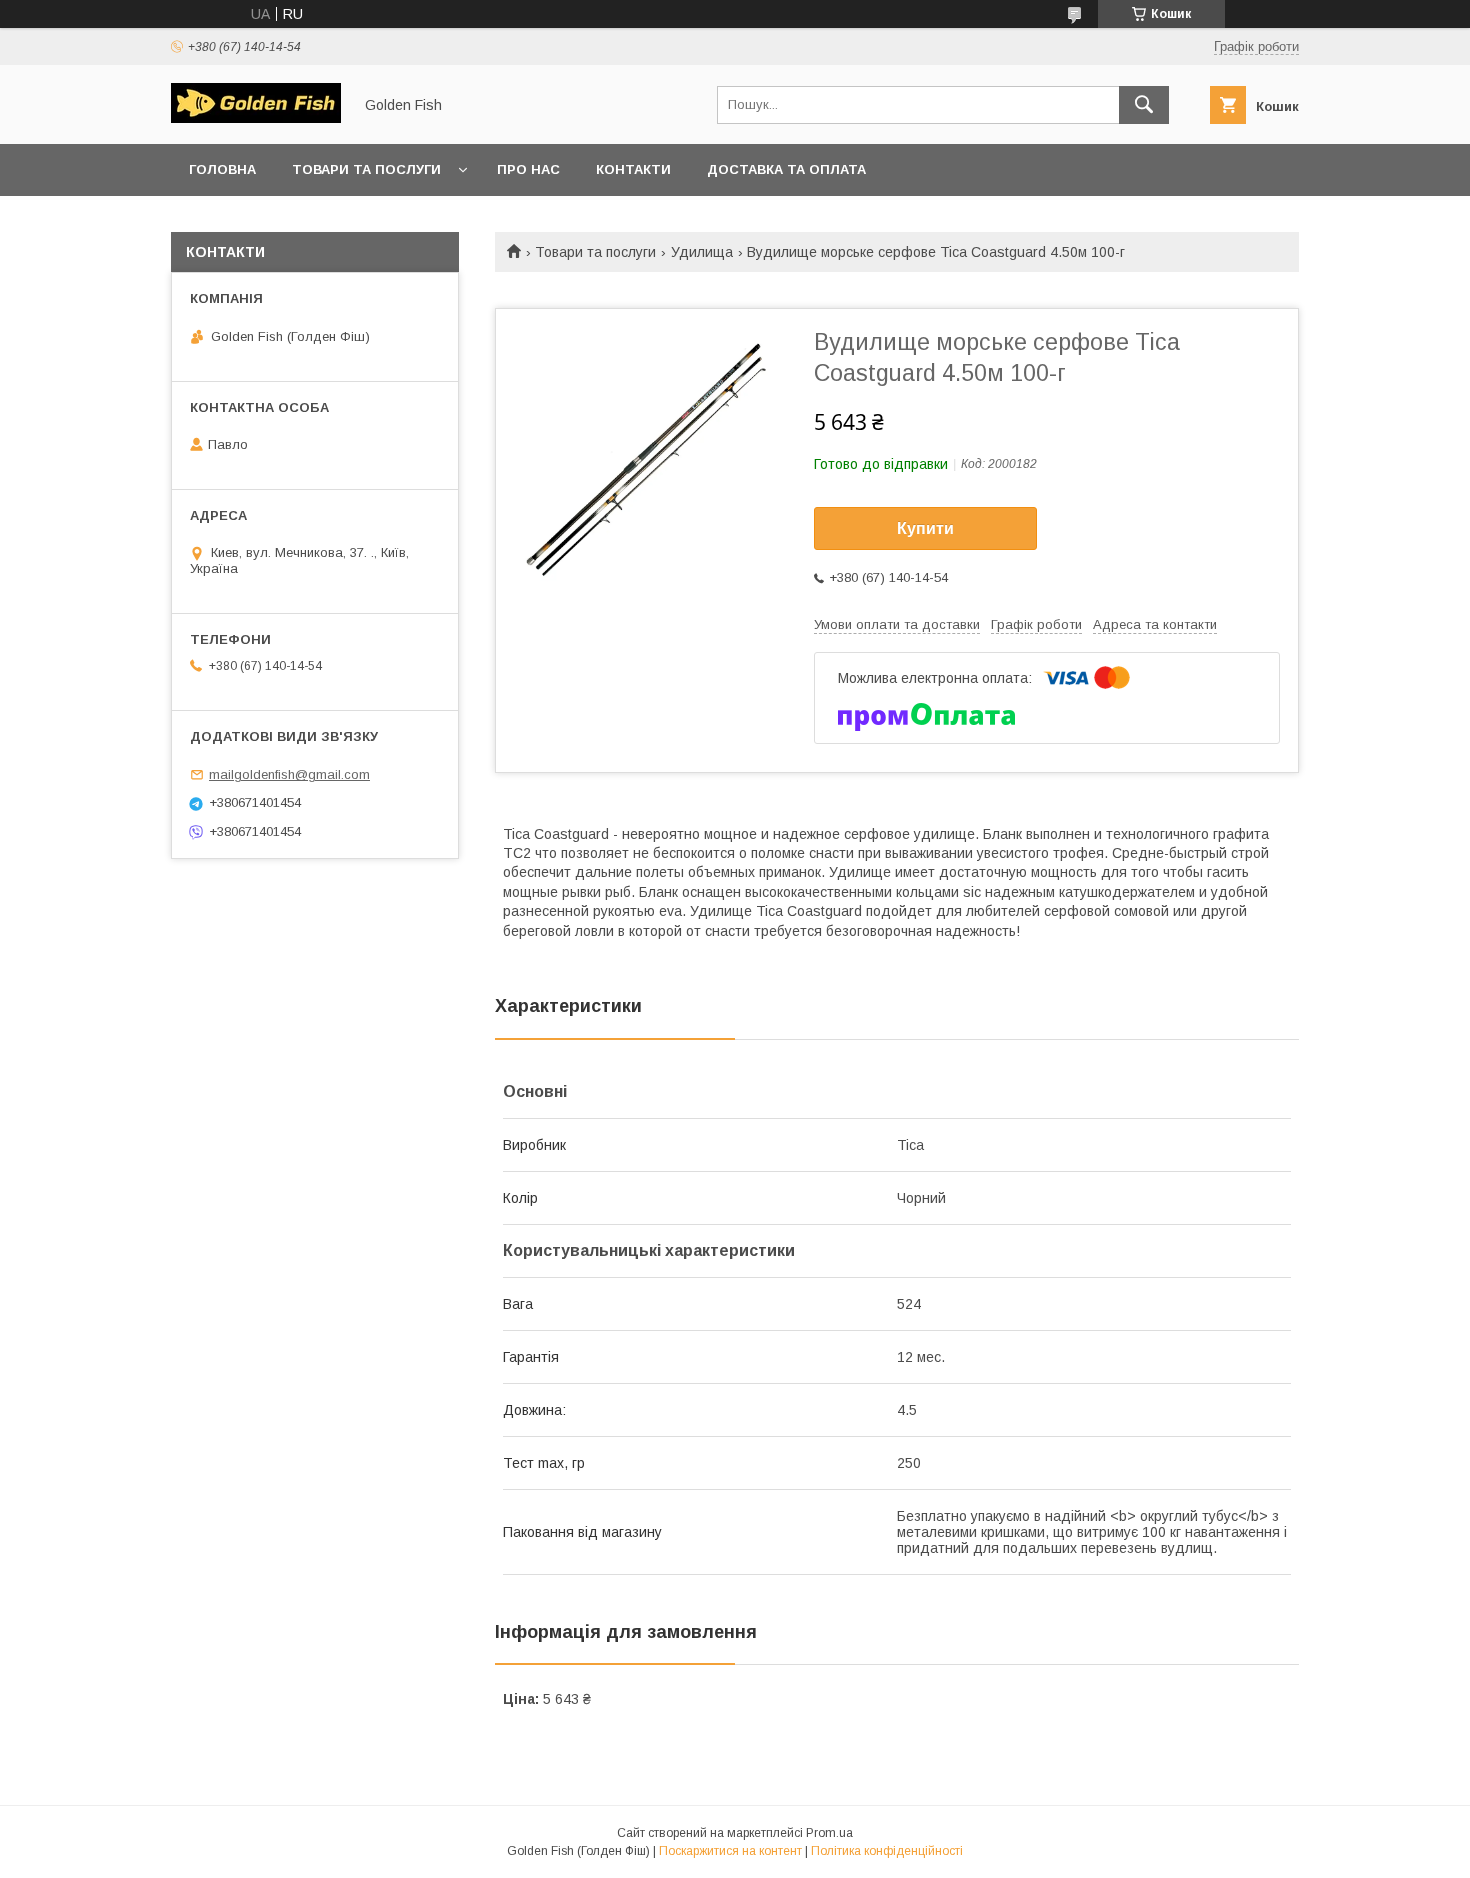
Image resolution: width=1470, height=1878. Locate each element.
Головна (222, 169)
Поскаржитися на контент (730, 1851)
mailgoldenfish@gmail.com (289, 774)
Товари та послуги (366, 169)
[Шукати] (1144, 105)
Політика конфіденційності (887, 1851)
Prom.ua (829, 1833)
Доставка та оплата (786, 169)
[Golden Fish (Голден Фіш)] (256, 118)
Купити (925, 528)
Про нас (528, 169)
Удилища (702, 252)
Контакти (633, 169)
